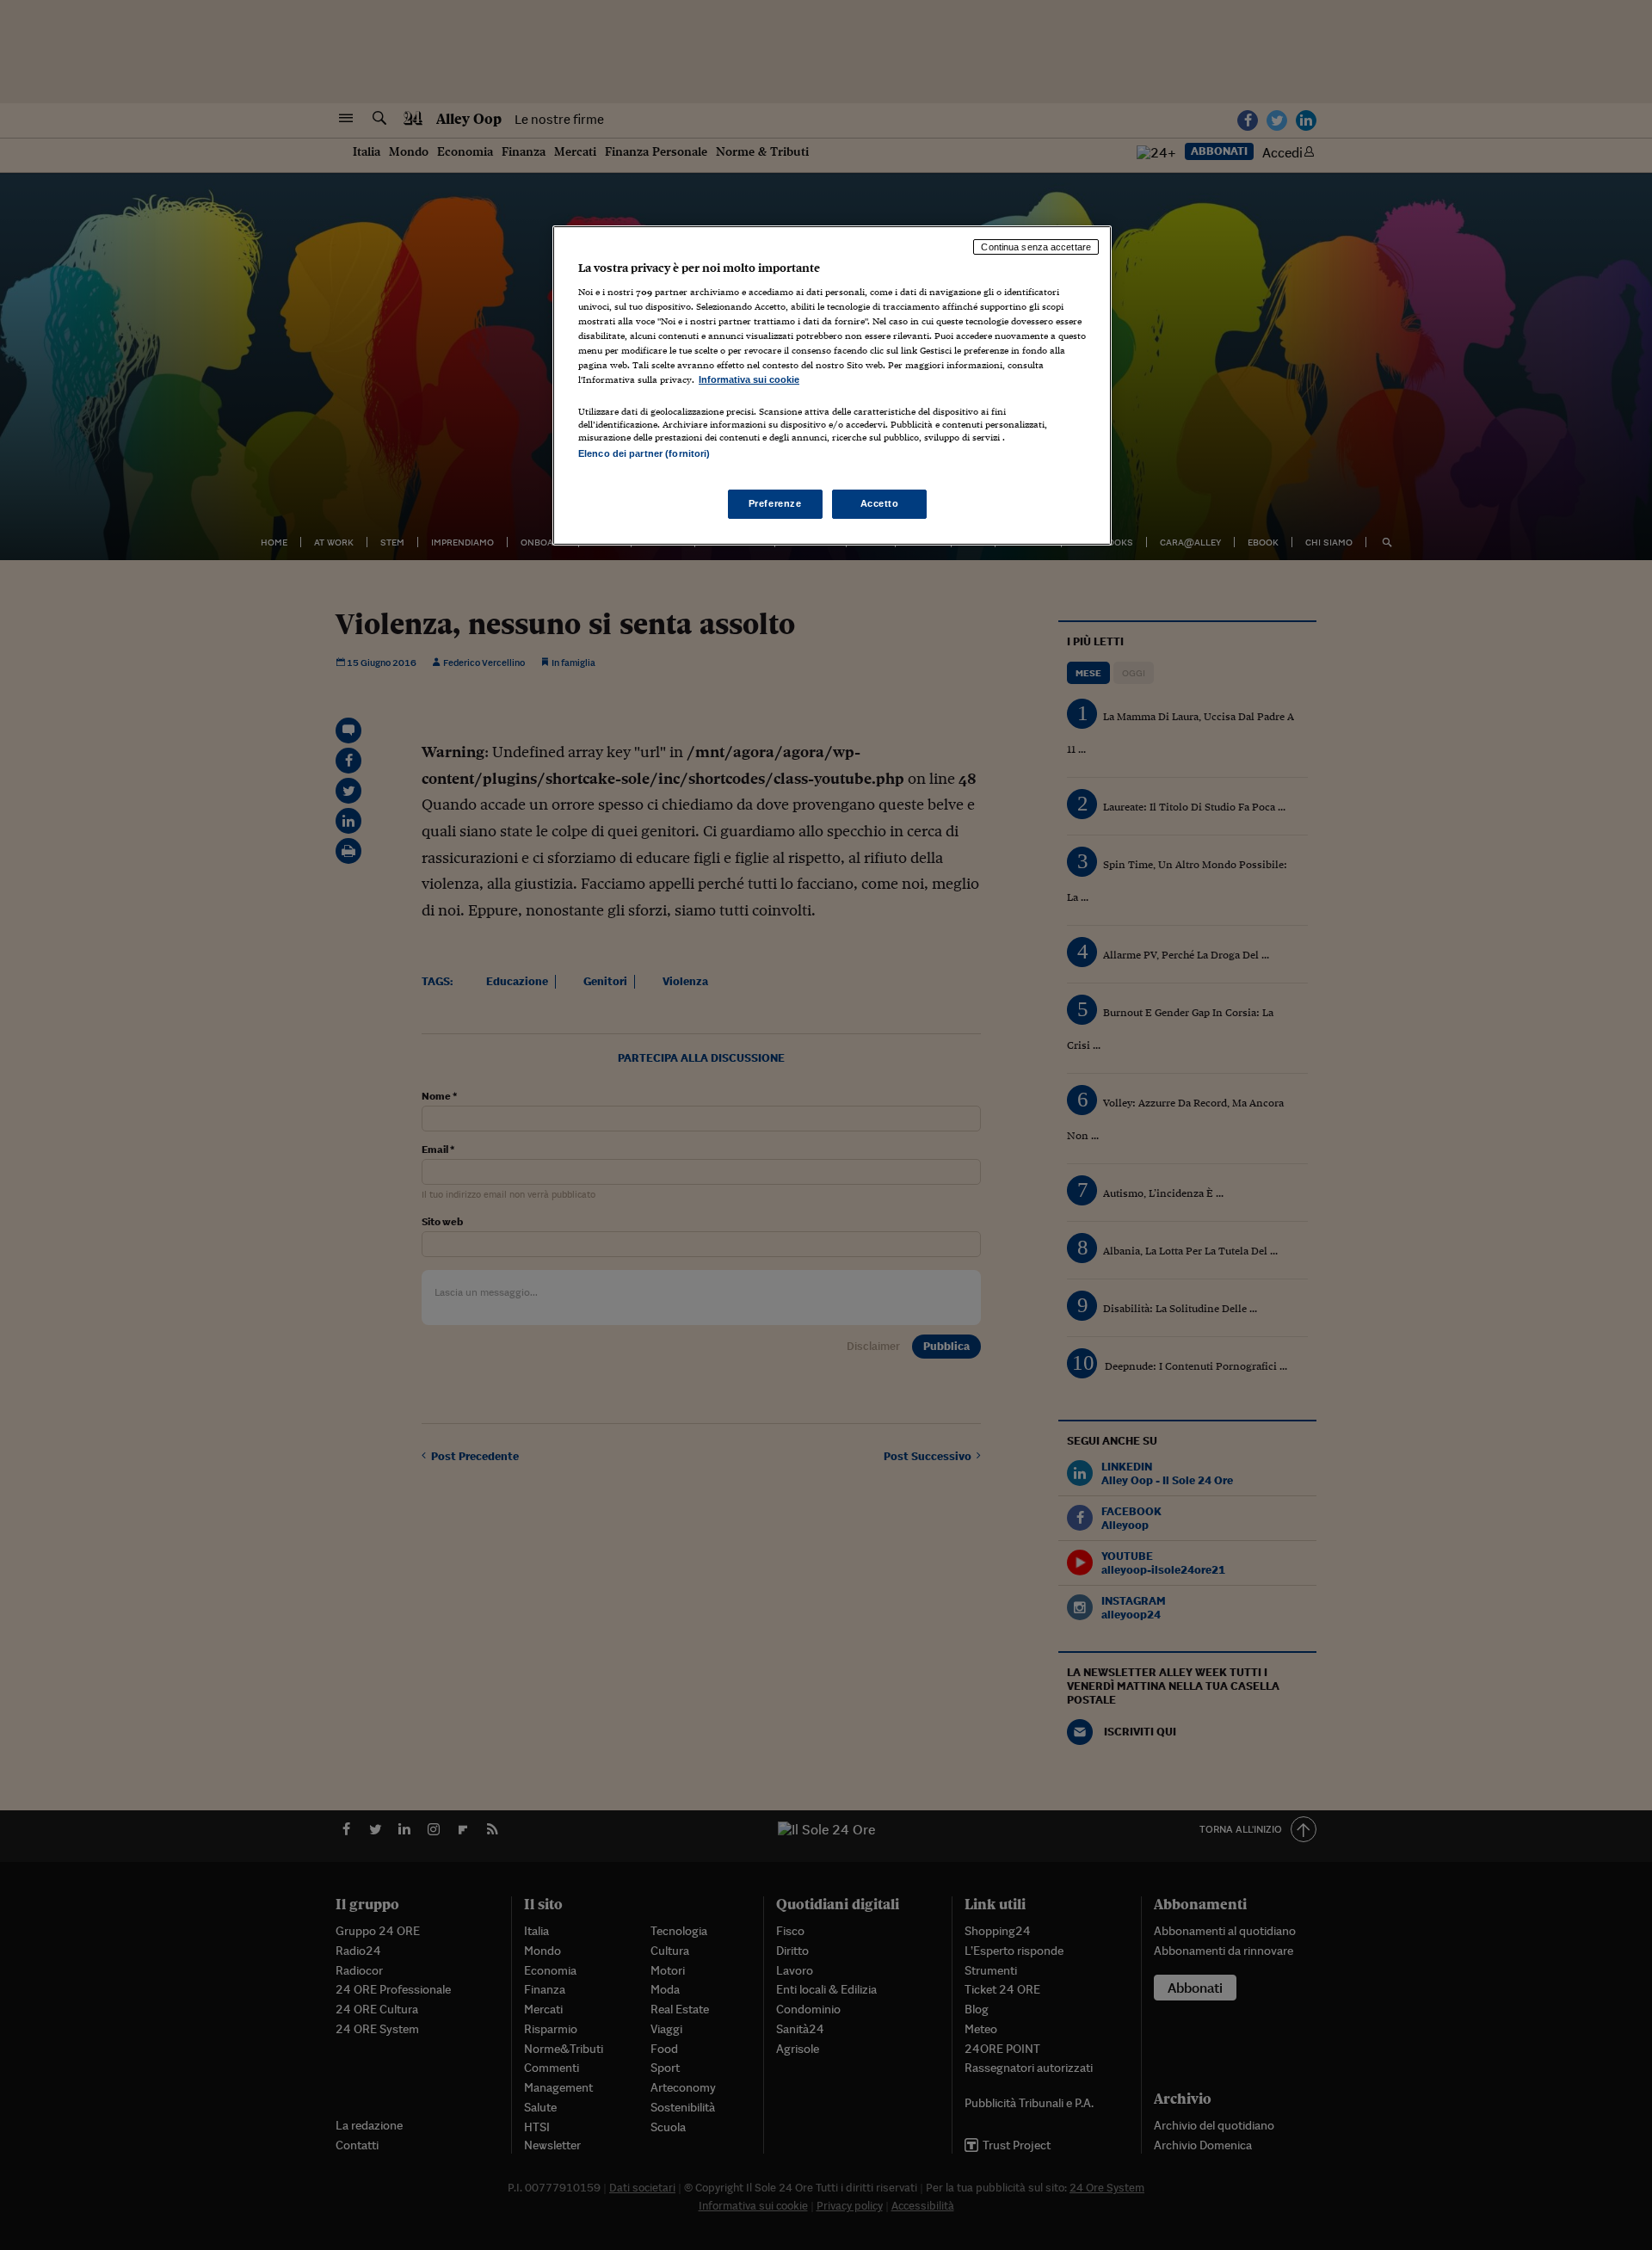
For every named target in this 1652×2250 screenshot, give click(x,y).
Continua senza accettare (1036, 247)
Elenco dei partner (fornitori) (644, 453)
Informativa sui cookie (749, 379)
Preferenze (775, 503)
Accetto (880, 503)
